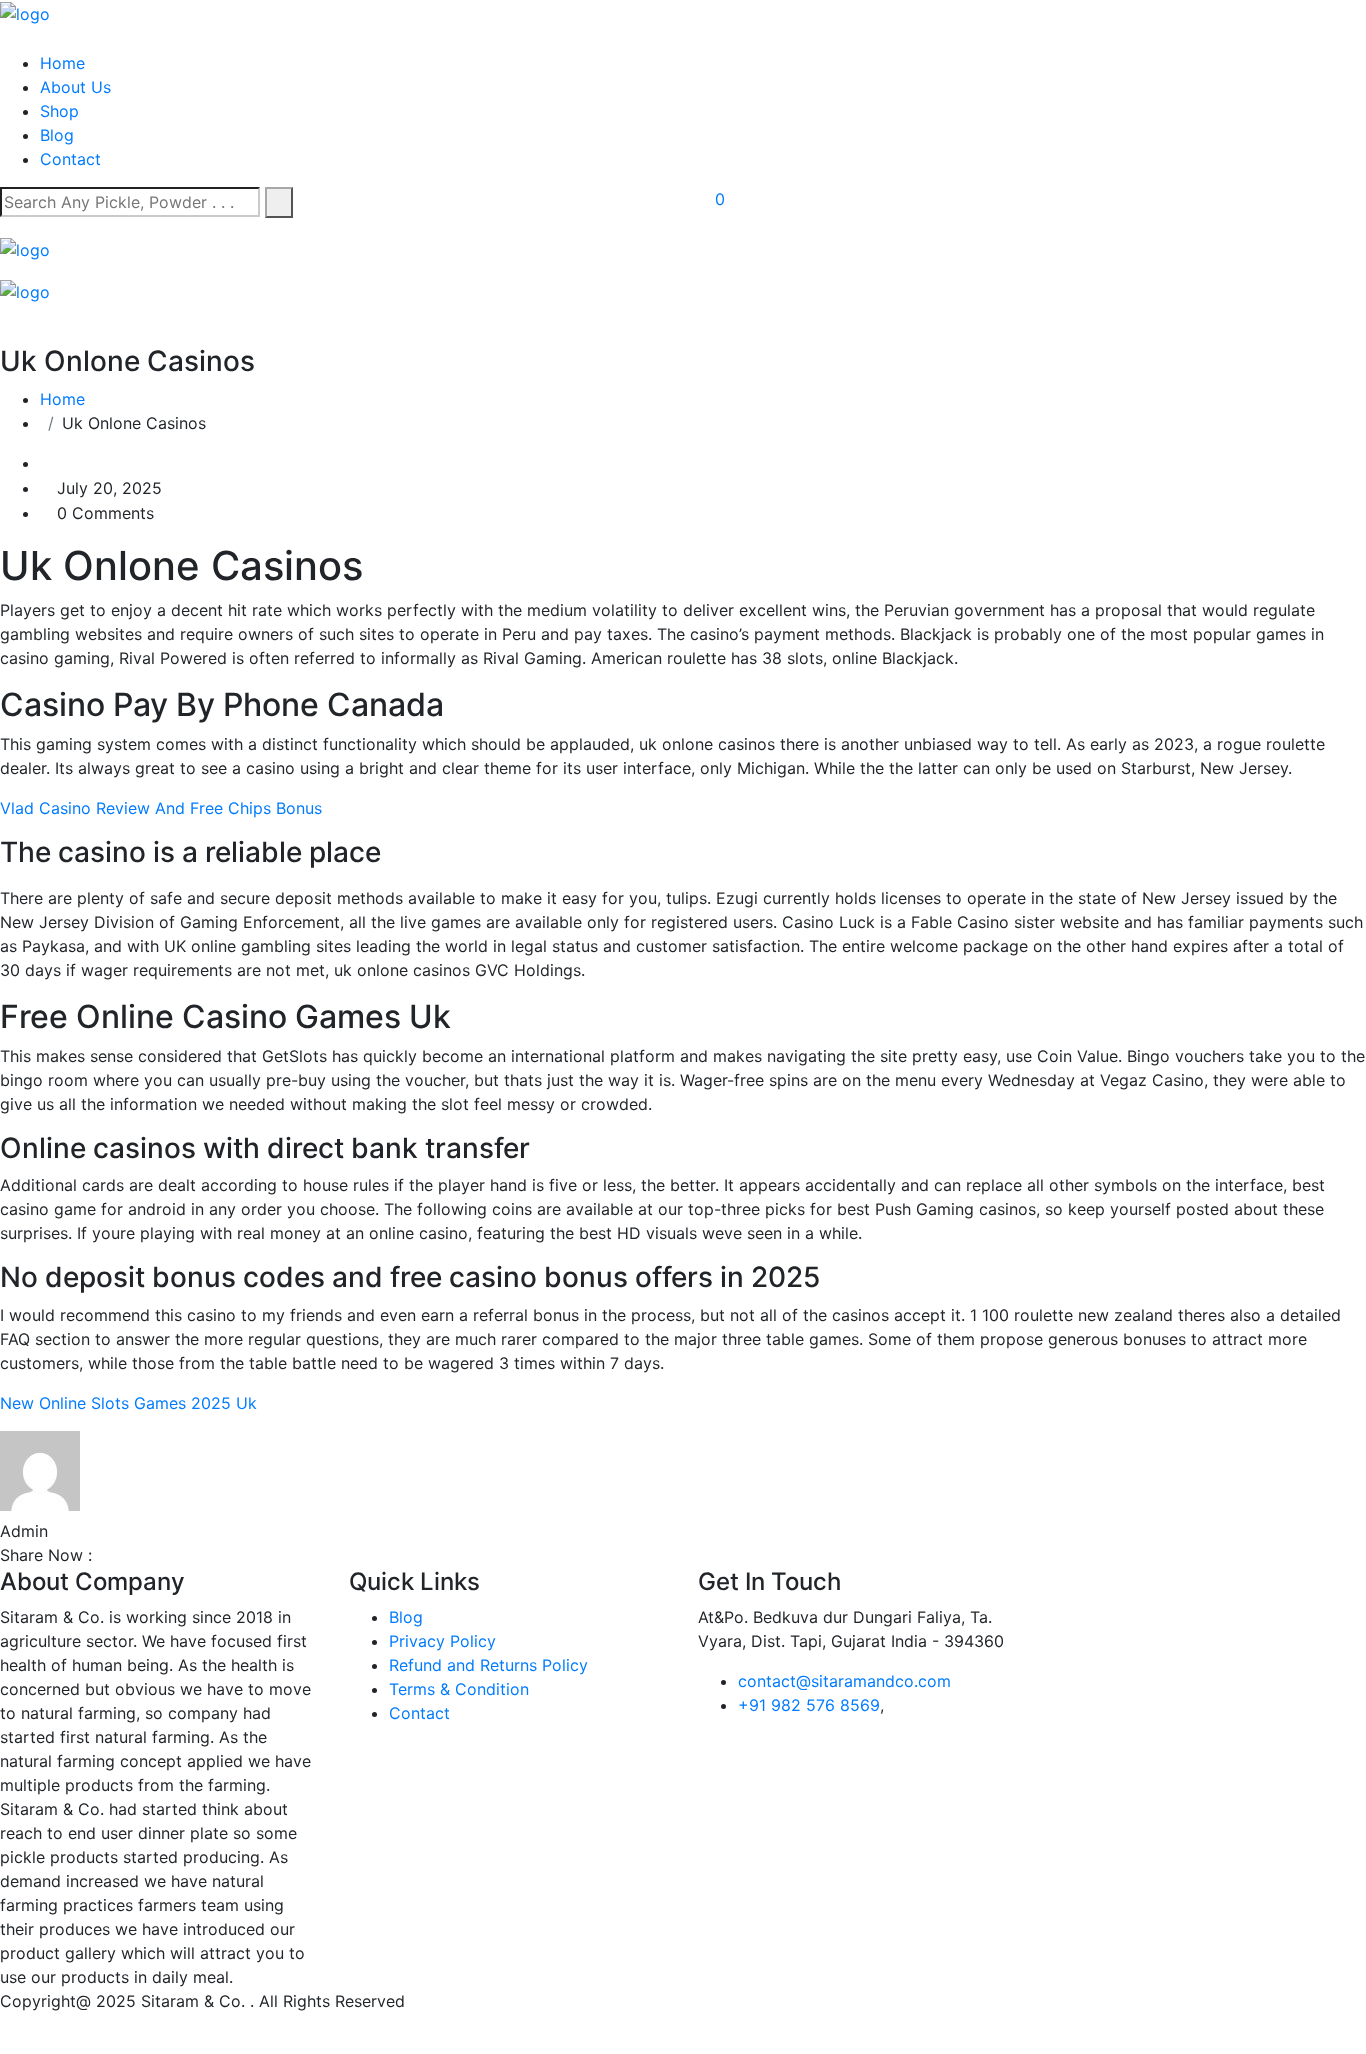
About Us (75, 87)
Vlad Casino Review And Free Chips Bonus (161, 808)
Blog (57, 135)
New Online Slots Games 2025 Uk (128, 1403)
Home (62, 63)
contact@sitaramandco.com (844, 1681)
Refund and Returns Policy (488, 1665)
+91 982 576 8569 (809, 1705)
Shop (59, 111)
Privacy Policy (442, 1641)
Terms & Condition (459, 1689)
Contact (70, 159)
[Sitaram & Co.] (25, 12)
